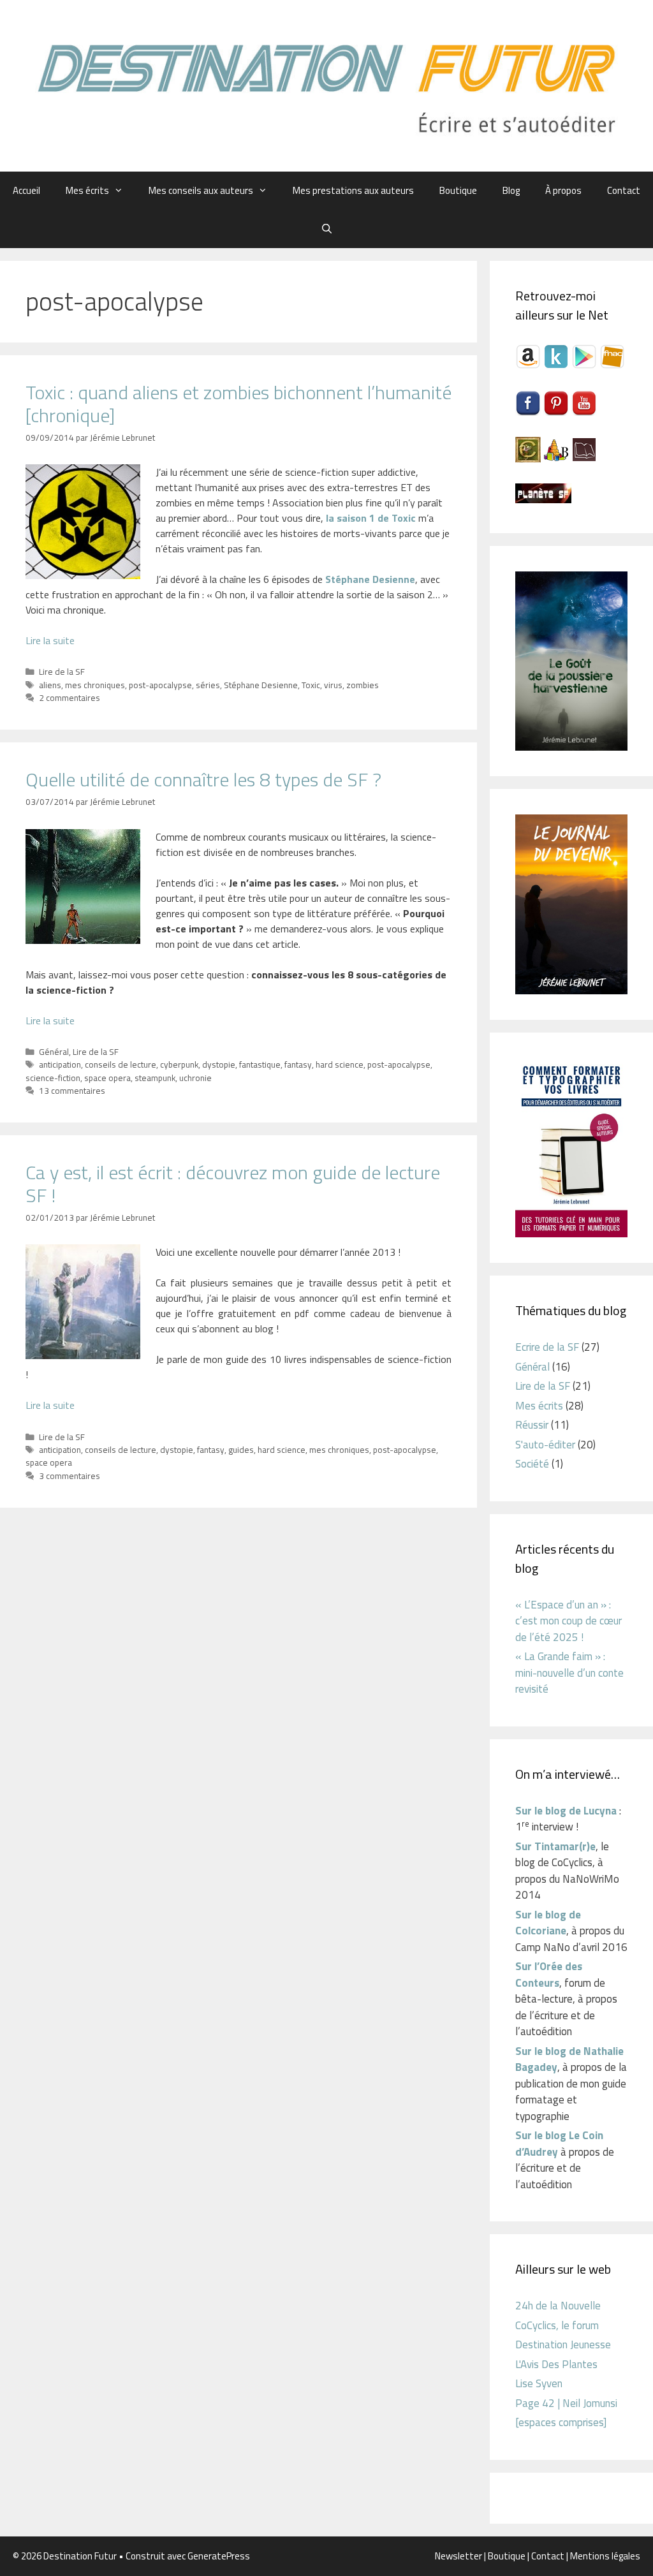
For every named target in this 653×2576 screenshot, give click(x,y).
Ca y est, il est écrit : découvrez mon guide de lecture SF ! (233, 1184)
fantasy (298, 1064)
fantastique (260, 1064)
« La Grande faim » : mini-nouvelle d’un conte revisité (569, 1673)
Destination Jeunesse (563, 2344)
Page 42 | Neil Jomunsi (566, 2403)
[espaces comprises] (561, 2422)
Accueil (26, 190)
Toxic (311, 685)
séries (208, 685)
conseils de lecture (121, 1064)
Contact (624, 190)
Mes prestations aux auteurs (353, 190)
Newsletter (459, 2556)
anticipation (60, 1064)
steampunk (155, 1078)
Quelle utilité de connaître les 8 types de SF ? (203, 779)
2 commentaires (70, 698)
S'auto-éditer (545, 1445)
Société (532, 1464)
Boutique (458, 190)
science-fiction (53, 1078)
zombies (363, 685)
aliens (50, 685)
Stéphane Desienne (261, 685)
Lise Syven (539, 2383)
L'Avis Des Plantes (556, 2364)
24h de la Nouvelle (558, 2306)
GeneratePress (219, 2556)
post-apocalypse (160, 685)
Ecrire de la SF (547, 1347)
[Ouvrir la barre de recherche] (326, 229)
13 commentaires (72, 1091)
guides (241, 1450)
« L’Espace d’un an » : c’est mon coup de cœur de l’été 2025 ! (569, 1621)
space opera (107, 1078)
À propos (563, 190)
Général (54, 1052)
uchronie (195, 1078)
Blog (511, 190)
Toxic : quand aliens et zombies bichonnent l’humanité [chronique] (238, 404)
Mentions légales (605, 2556)
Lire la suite (50, 640)
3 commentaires (70, 1476)
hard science (340, 1064)
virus (333, 685)
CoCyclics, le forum (557, 2325)
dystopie (219, 1064)
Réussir (532, 1425)
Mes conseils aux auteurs (201, 190)
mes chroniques (95, 685)
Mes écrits (87, 190)
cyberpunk (179, 1064)
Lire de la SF (62, 672)
